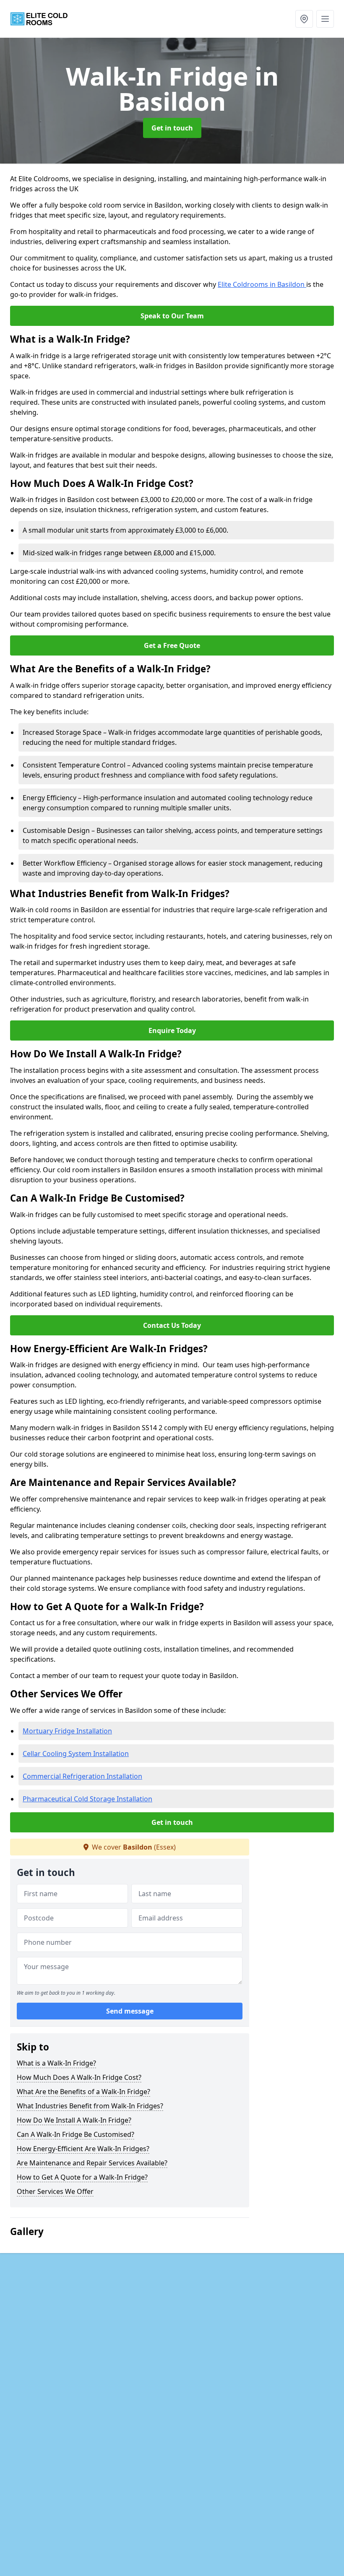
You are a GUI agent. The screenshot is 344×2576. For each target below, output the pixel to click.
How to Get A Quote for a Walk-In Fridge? (82, 2177)
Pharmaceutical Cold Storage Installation (87, 1799)
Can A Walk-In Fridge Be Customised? (76, 2134)
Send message (130, 2011)
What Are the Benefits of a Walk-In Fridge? (83, 2092)
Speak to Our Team (172, 316)
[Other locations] (304, 19)
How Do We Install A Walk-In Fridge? (74, 2120)
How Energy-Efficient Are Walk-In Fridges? (83, 2149)
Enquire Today (172, 1030)
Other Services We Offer (55, 2191)
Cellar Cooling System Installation (76, 1754)
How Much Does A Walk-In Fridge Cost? (79, 2077)
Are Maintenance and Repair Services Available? (92, 2163)
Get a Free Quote (172, 645)
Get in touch (172, 128)
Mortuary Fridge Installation (67, 1731)
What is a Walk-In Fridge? (56, 2063)
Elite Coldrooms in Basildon (262, 284)
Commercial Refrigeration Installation (82, 1776)
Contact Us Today (172, 1325)
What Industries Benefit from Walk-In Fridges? (90, 2106)
